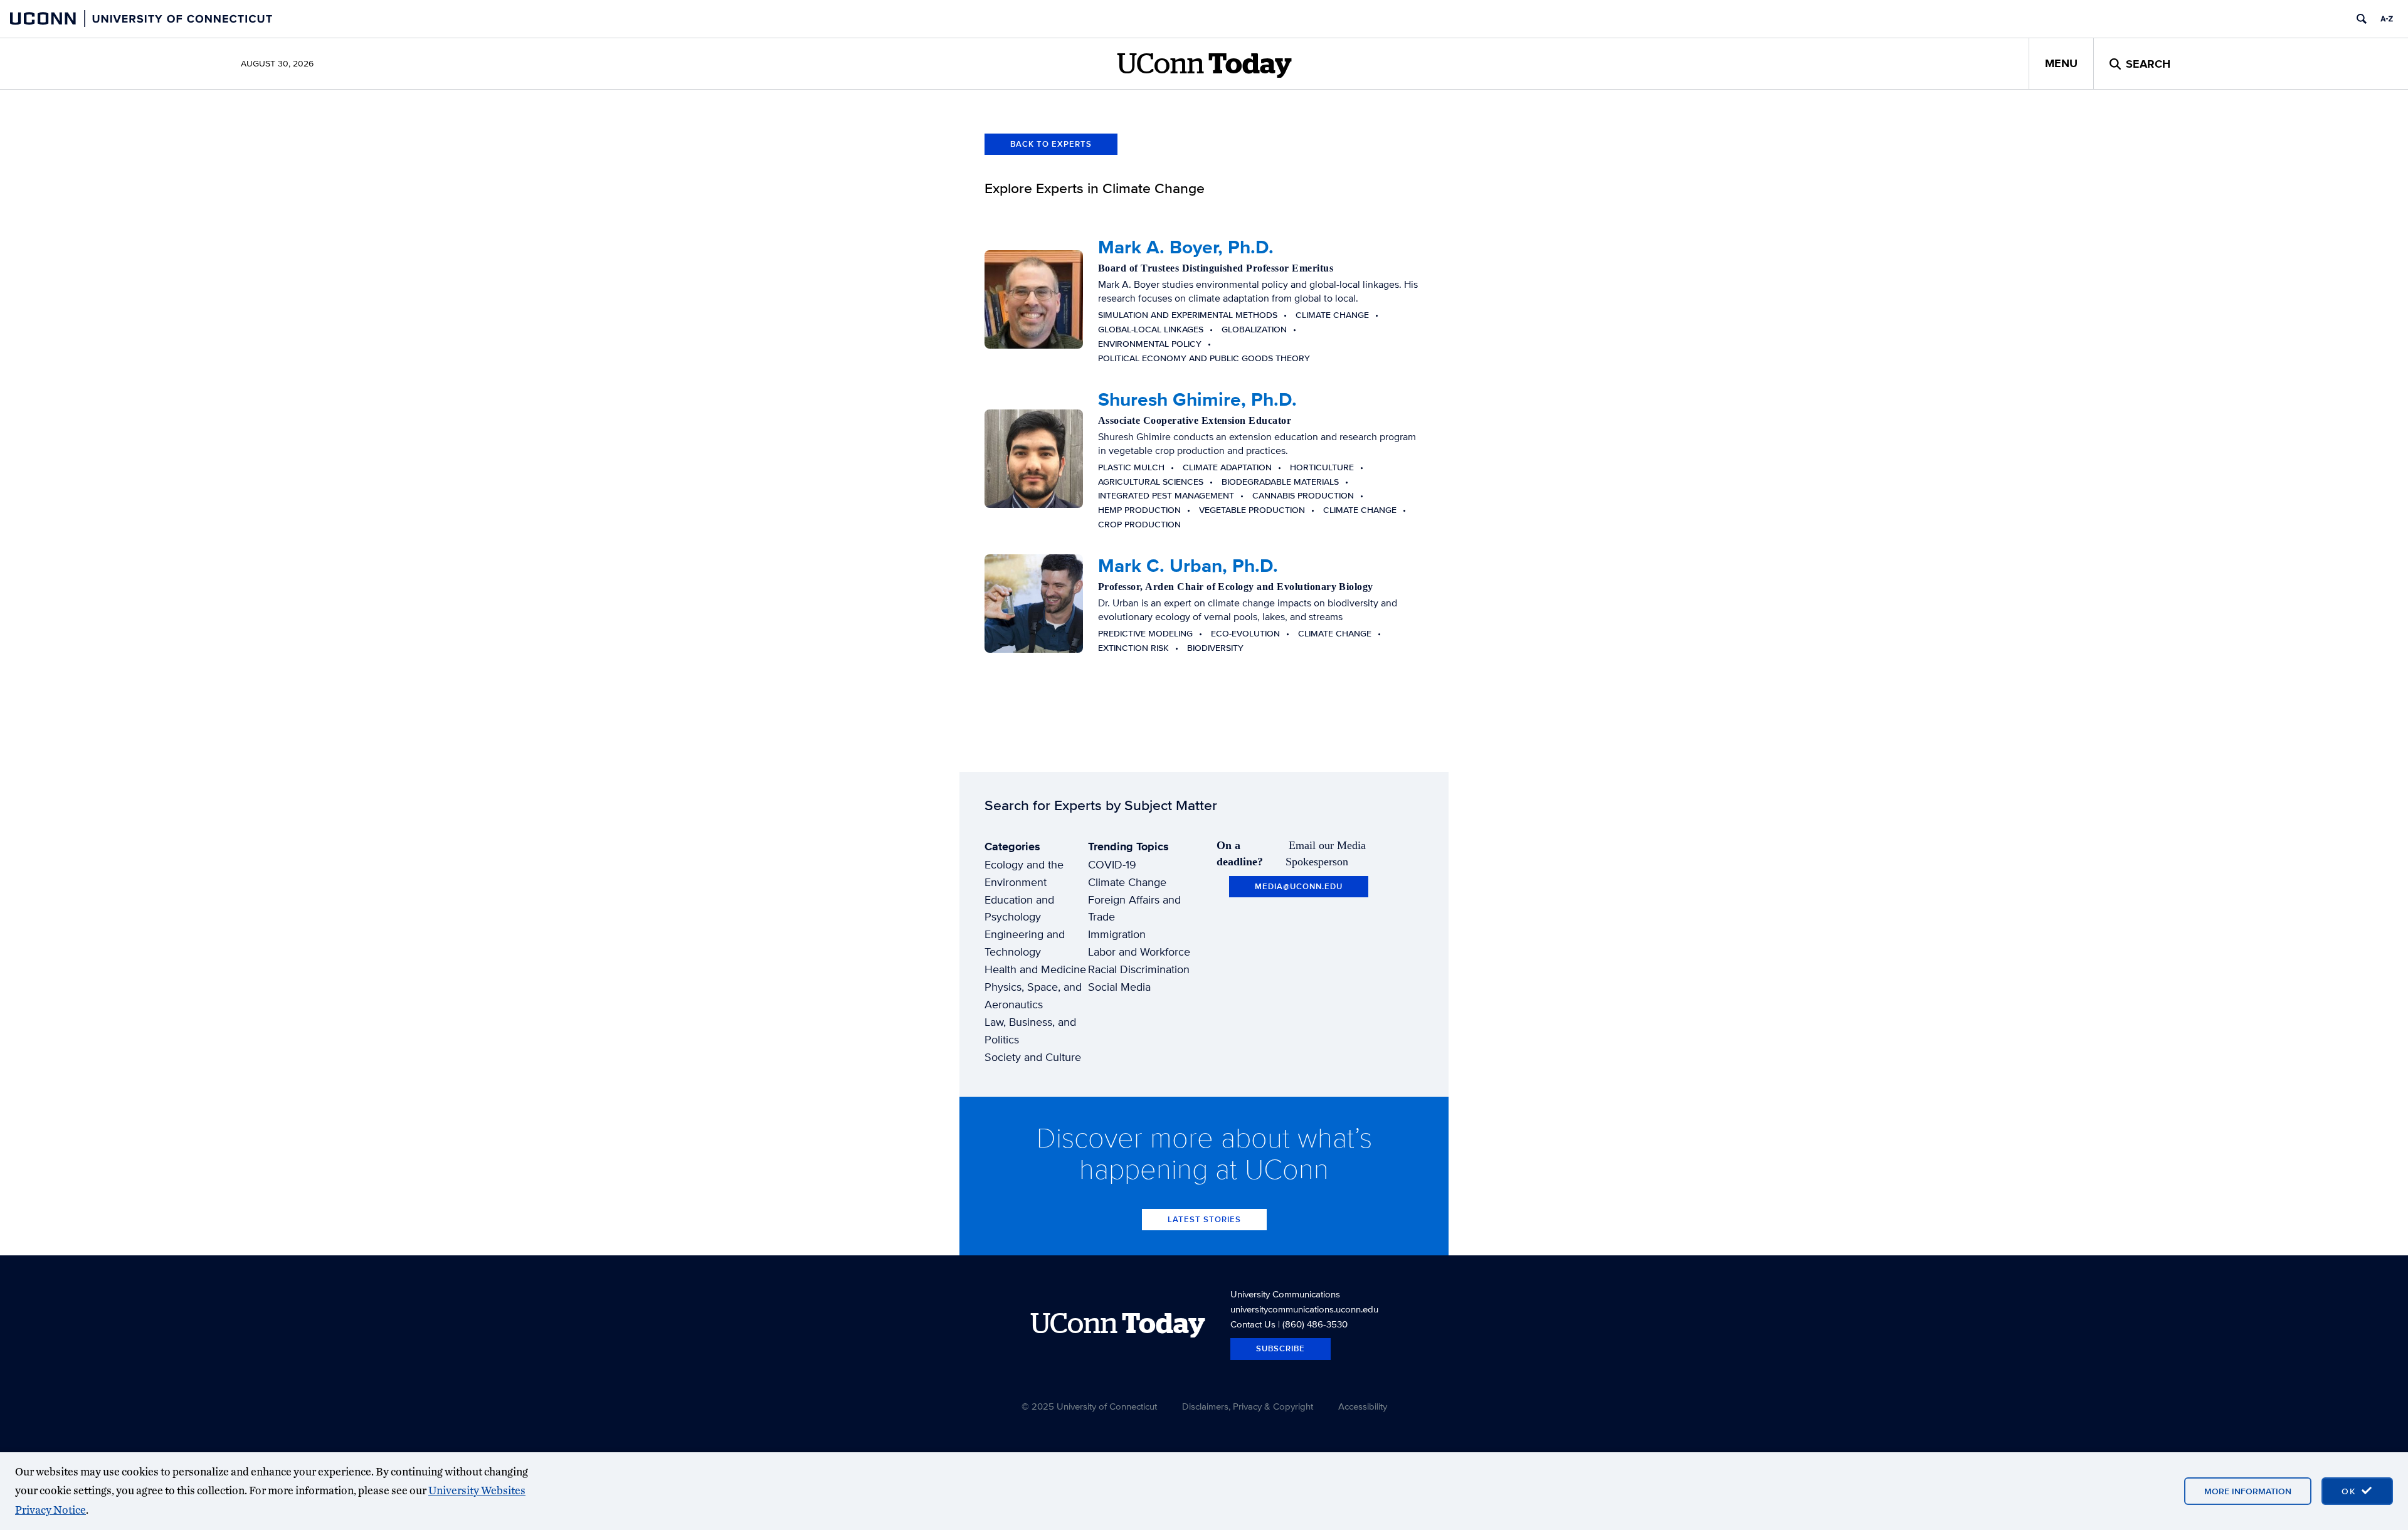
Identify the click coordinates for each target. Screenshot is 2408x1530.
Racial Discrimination (1139, 969)
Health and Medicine (1035, 969)
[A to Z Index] (2387, 19)
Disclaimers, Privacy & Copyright (1248, 1406)
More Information (2248, 1491)
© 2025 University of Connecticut (1089, 1406)
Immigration (1117, 934)
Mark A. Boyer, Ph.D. (1186, 247)
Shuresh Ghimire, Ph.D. (1197, 399)
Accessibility (1363, 1406)
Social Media (1119, 987)
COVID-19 (1112, 864)
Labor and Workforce (1139, 952)
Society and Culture (1033, 1057)
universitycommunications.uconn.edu (1304, 1309)
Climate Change (1127, 882)
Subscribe (1281, 1348)
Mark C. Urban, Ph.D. (1188, 566)
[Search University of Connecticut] (2362, 19)
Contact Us (1253, 1324)
